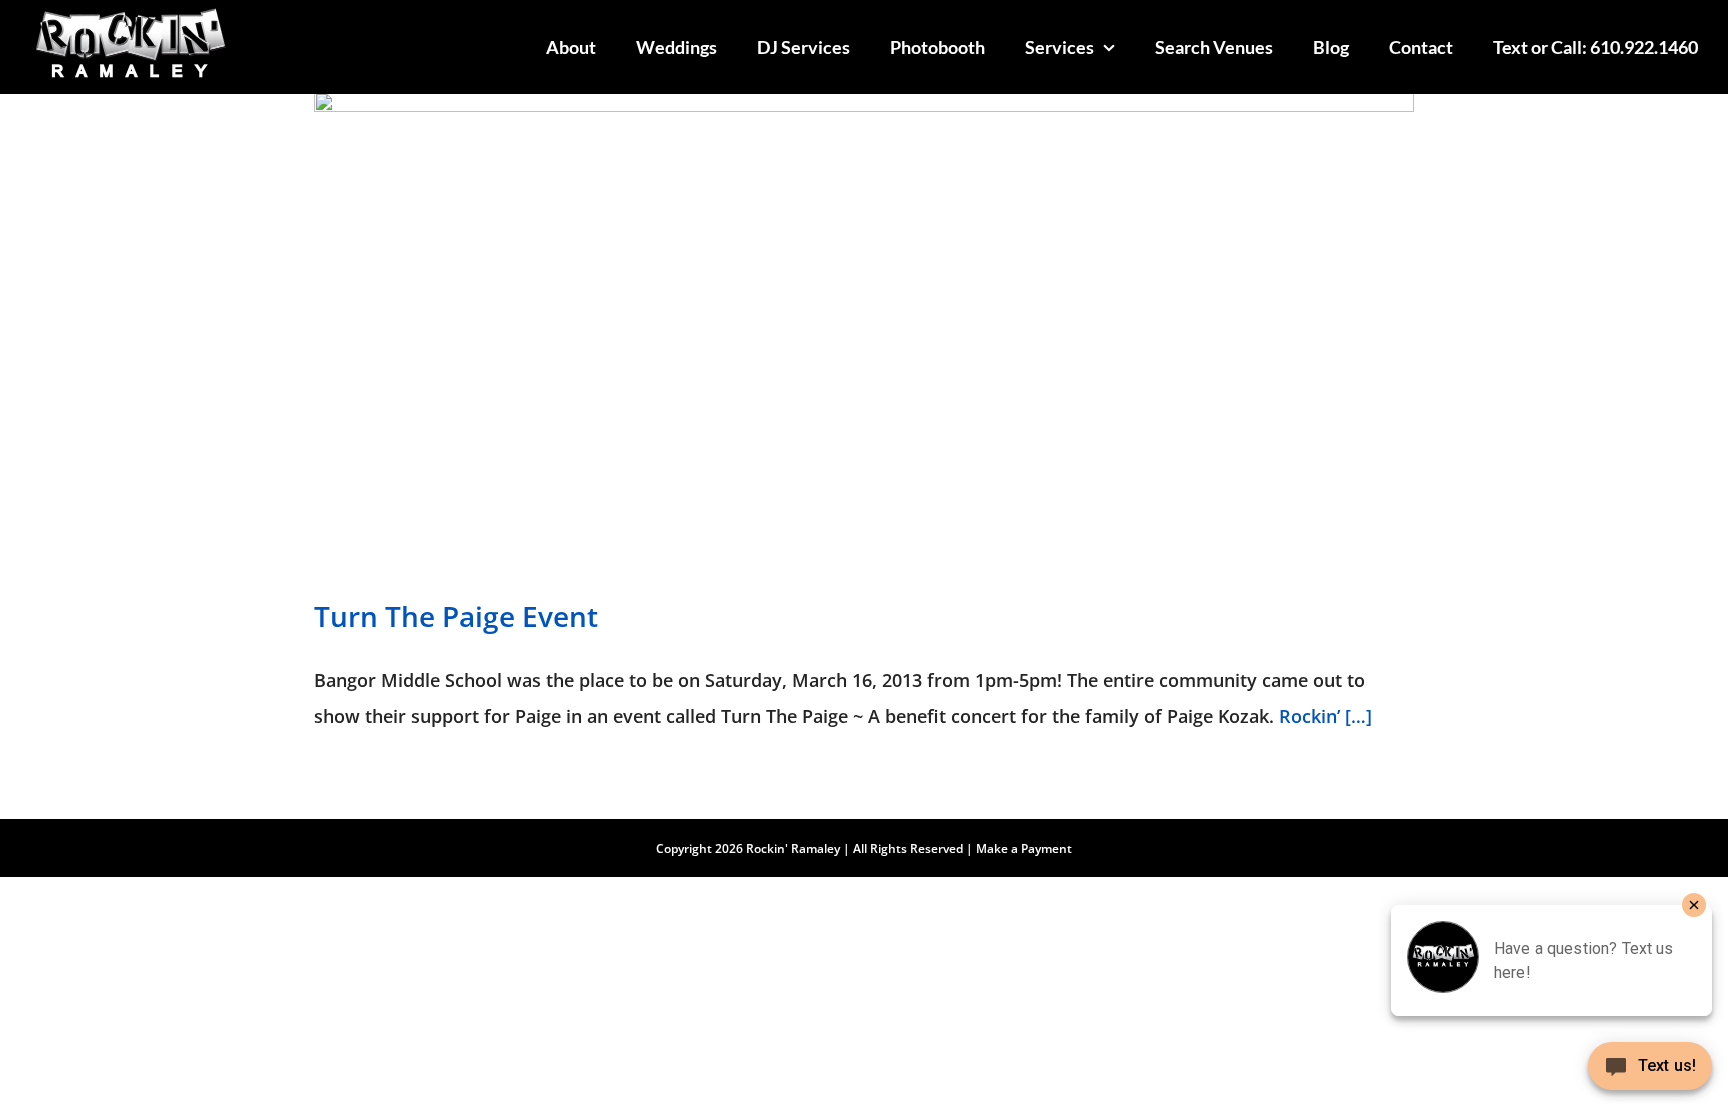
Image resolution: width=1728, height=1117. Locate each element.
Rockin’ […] (1325, 716)
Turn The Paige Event (456, 616)
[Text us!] (1650, 1073)
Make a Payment (1024, 848)
